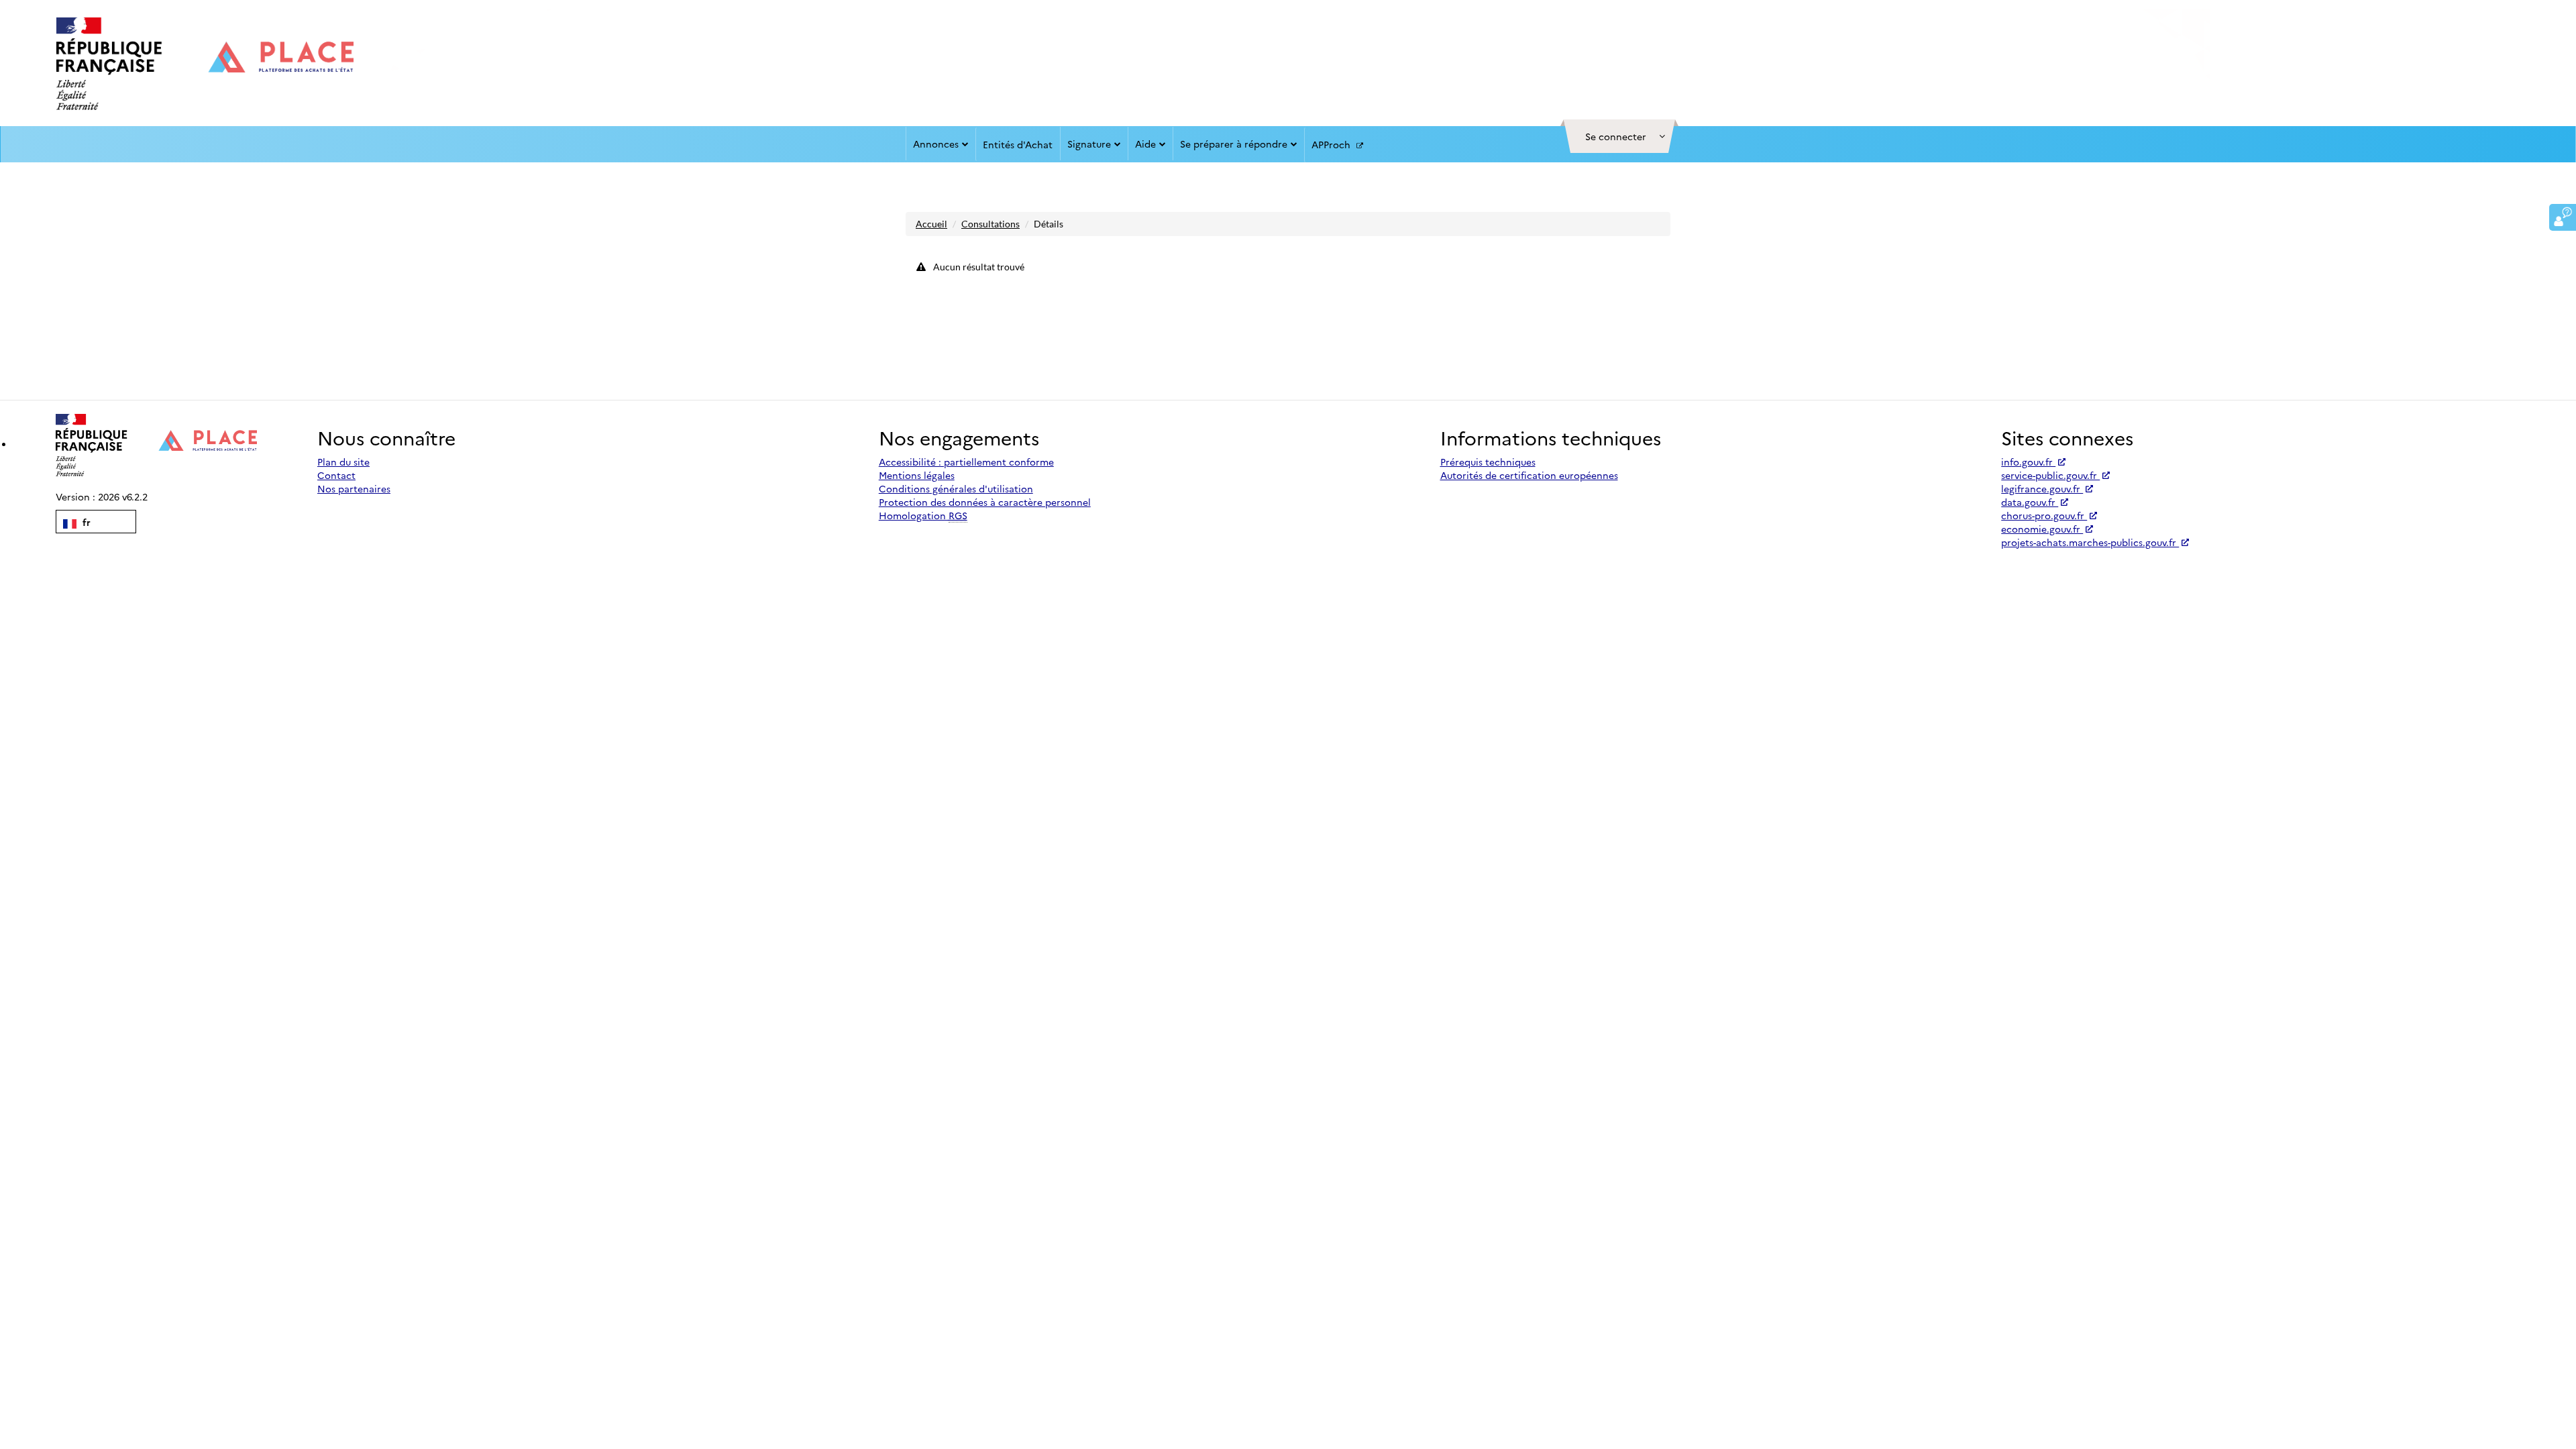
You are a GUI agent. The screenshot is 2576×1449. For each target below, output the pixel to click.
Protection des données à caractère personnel (985, 502)
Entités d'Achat (1018, 144)
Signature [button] (1089, 144)
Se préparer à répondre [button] (1234, 144)
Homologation (923, 515)
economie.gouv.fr (2042, 529)
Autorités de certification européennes (1529, 475)
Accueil (931, 224)
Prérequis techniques (1488, 462)
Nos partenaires (354, 488)
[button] (1619, 136)
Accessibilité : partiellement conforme (966, 462)
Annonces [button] (936, 144)
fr (85, 522)
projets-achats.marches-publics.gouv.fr (2090, 542)
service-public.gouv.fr (2050, 475)
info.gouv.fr (2028, 462)
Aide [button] (1145, 144)
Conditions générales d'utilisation (956, 488)
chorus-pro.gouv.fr (2044, 515)
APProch (1332, 144)
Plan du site (343, 462)
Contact (336, 475)
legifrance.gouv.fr (2042, 488)
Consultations (990, 224)
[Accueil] (205, 64)
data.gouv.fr (2030, 502)
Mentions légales (917, 475)
